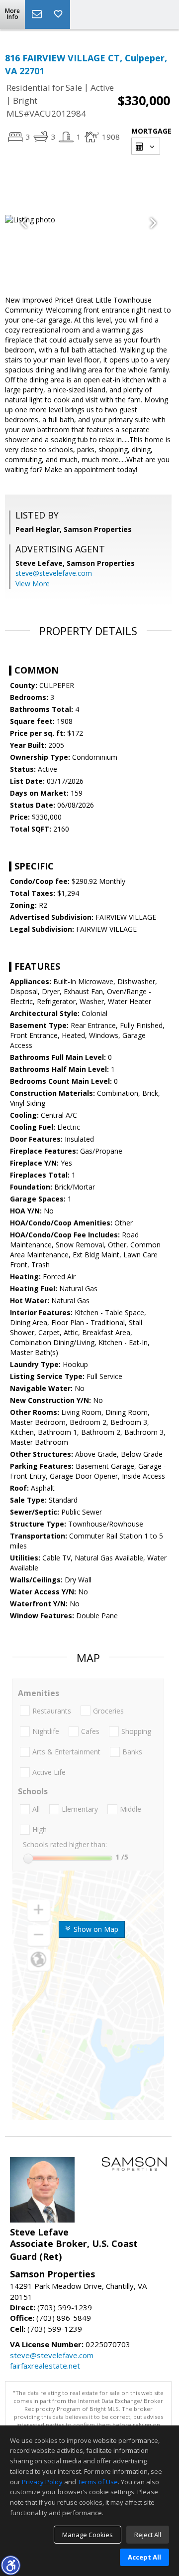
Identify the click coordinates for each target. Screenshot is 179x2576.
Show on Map (95, 1929)
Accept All (144, 2557)
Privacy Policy (42, 2482)
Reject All (148, 2535)
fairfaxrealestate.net (45, 2366)
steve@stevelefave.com (54, 573)
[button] (10, 2565)
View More (33, 584)
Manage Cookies (88, 2535)
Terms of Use (98, 2482)
